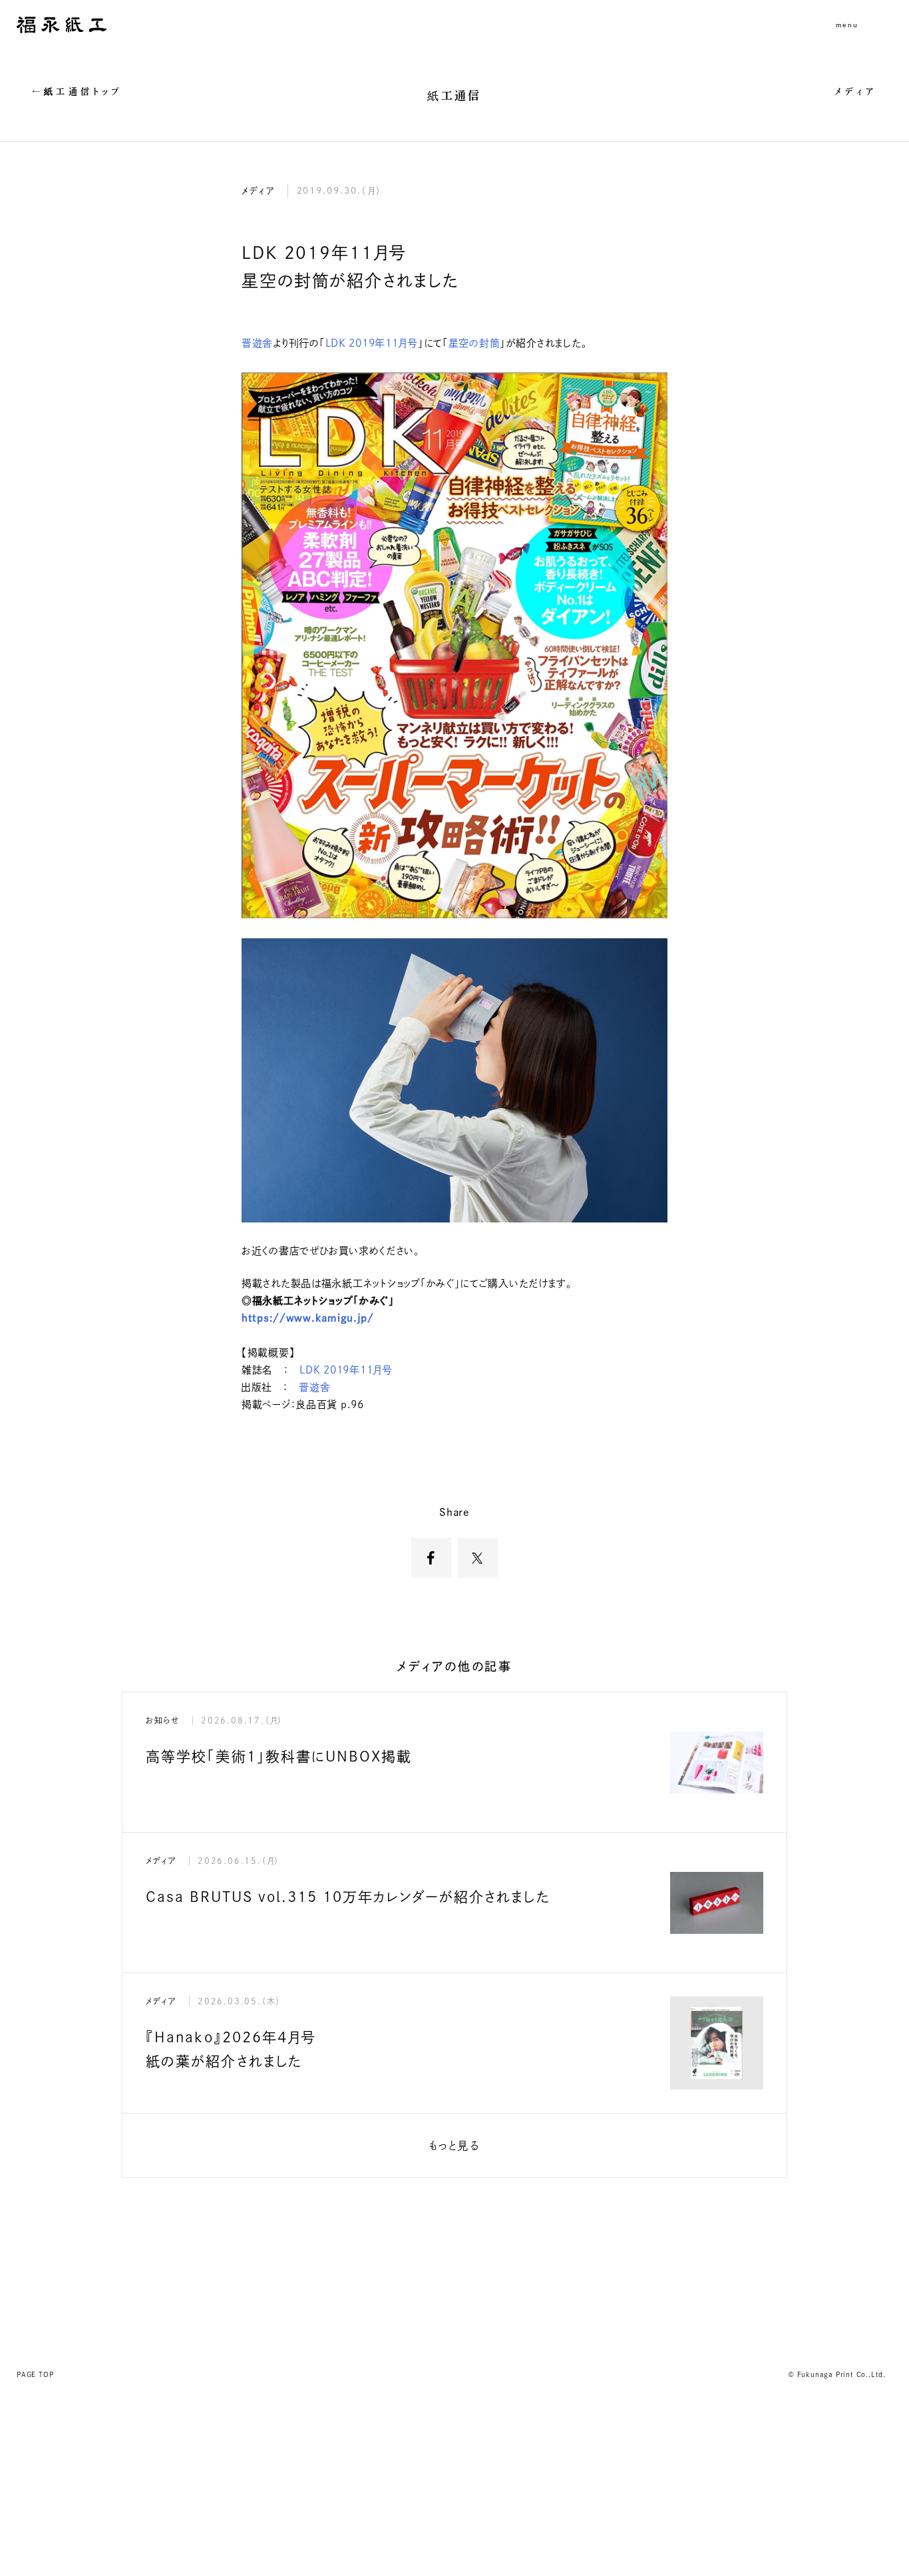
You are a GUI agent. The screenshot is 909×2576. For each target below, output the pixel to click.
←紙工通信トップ (78, 92)
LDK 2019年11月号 (372, 343)
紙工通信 (454, 95)
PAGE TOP (35, 2374)
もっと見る (454, 2145)
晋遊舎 (257, 343)
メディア (856, 92)
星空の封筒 (474, 343)
